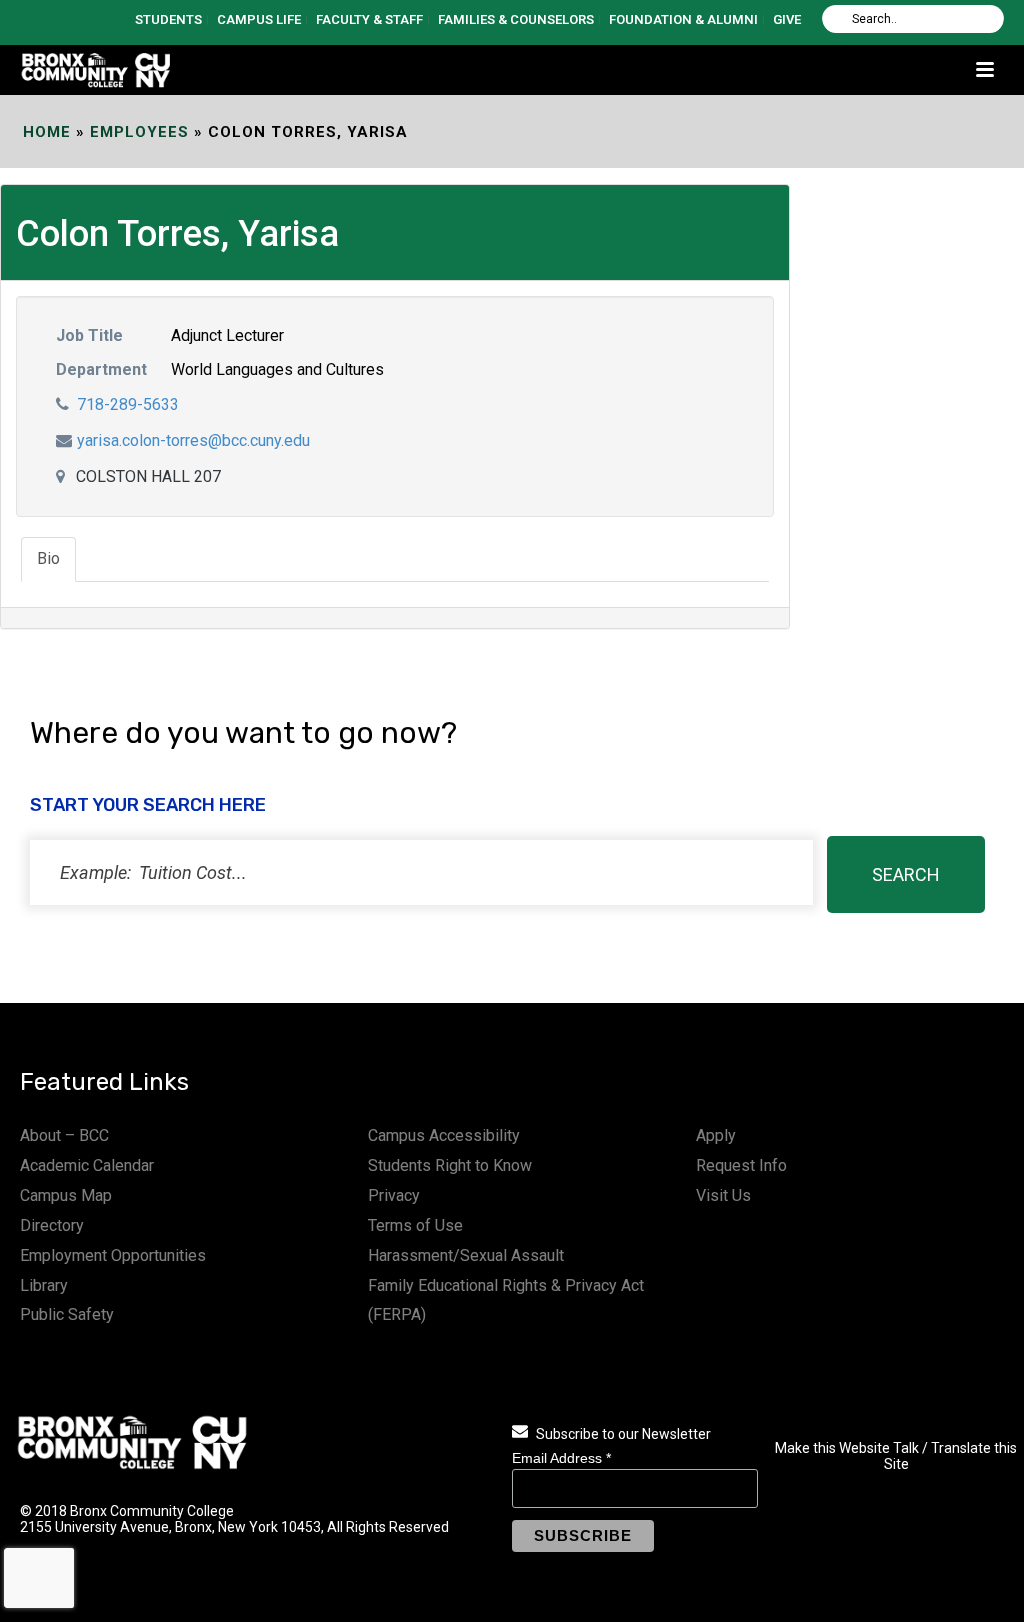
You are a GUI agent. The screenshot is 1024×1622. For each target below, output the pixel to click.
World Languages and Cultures (277, 369)
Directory (52, 1225)
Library (44, 1285)
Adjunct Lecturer (227, 335)
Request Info (741, 1165)
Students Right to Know (450, 1165)
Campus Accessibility (444, 1135)
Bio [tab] (48, 558)
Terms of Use (415, 1225)
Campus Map (66, 1195)
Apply (716, 1135)
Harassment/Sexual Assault (466, 1255)
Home (47, 132)
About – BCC (64, 1135)
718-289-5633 (128, 404)
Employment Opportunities (113, 1255)
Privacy (394, 1195)
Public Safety (67, 1314)
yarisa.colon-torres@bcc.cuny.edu (193, 440)
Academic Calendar (87, 1165)
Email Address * (561, 1458)
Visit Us (723, 1195)
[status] (421, 872)
